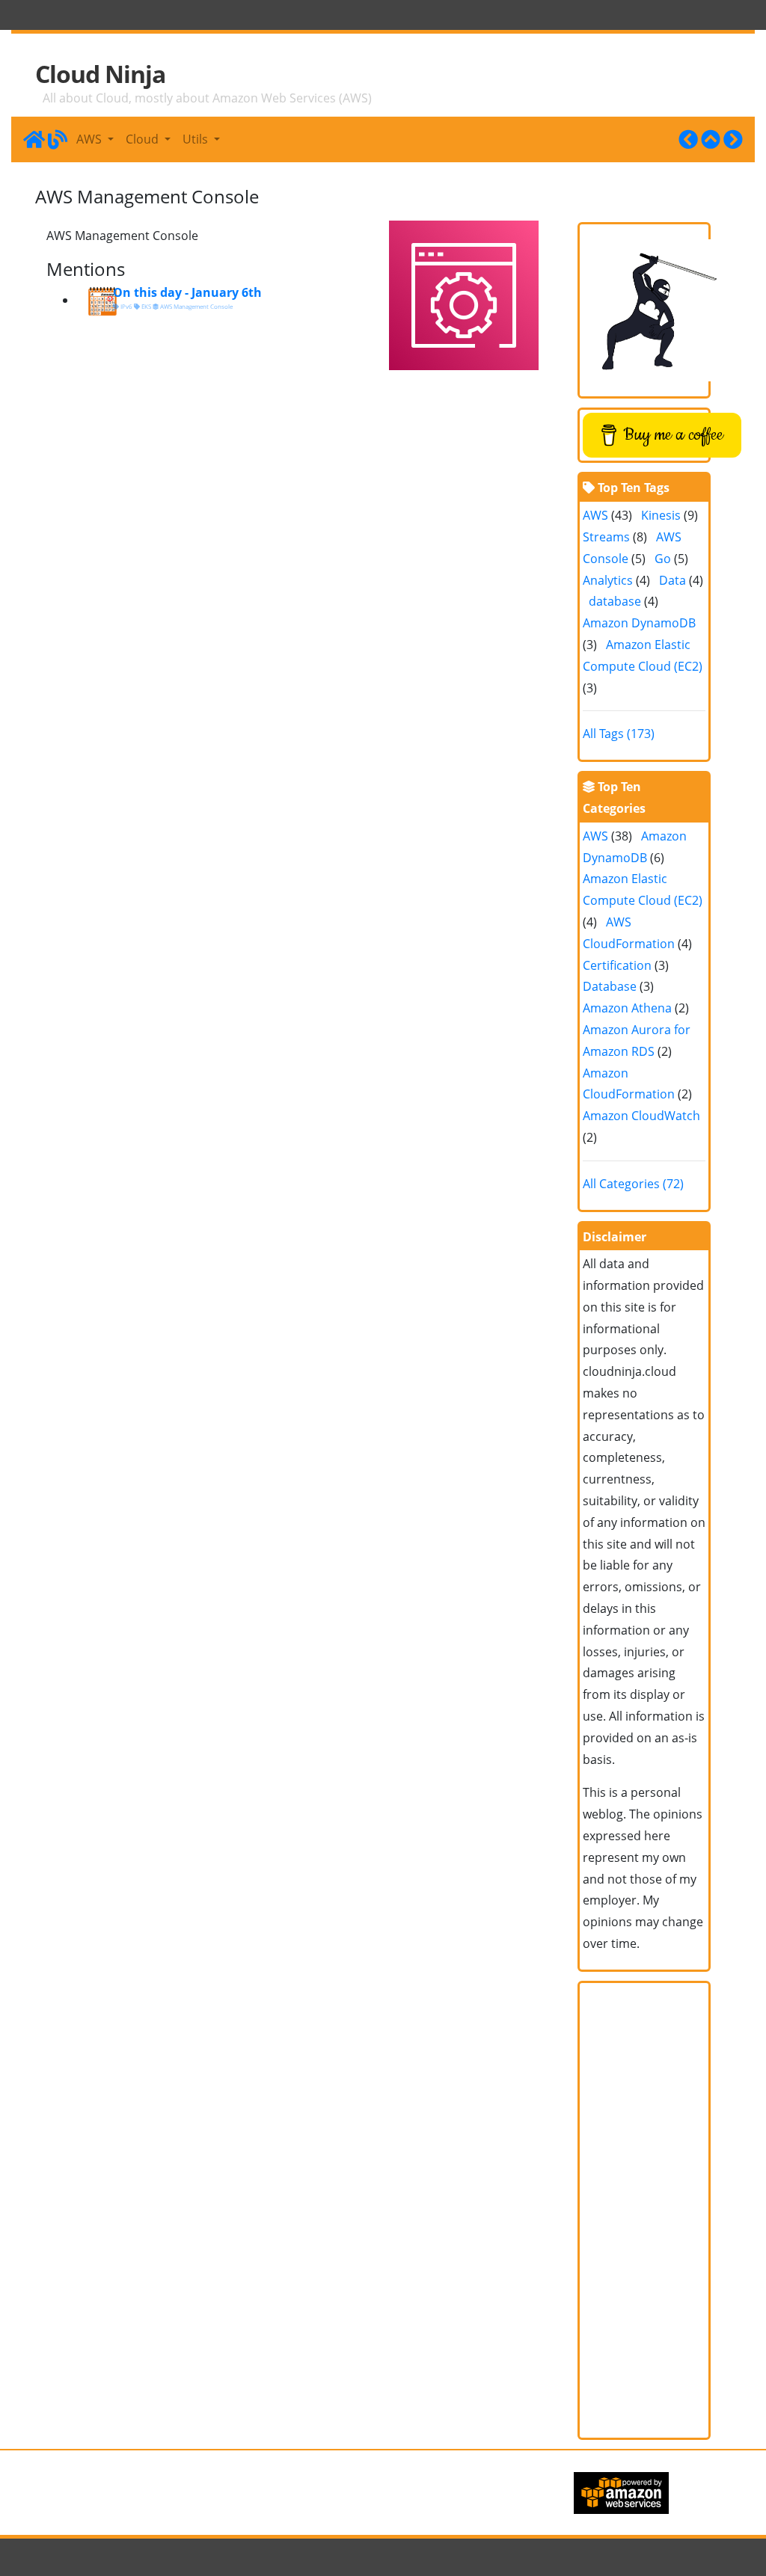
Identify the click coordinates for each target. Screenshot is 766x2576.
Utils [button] (197, 139)
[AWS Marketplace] (688, 139)
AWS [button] (91, 139)
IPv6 (126, 306)
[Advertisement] (644, 2210)
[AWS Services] (711, 139)
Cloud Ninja (100, 74)
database (615, 601)
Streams (606, 537)
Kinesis (661, 515)
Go (663, 559)
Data (672, 580)
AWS (595, 515)
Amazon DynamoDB (639, 623)
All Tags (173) (619, 734)
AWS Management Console (196, 306)
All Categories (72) (633, 1184)
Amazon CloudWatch (641, 1116)
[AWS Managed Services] (733, 139)
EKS (145, 306)
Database (610, 986)
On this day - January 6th (187, 292)
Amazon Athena (627, 1008)
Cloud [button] (144, 139)
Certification (617, 965)
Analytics (608, 580)
